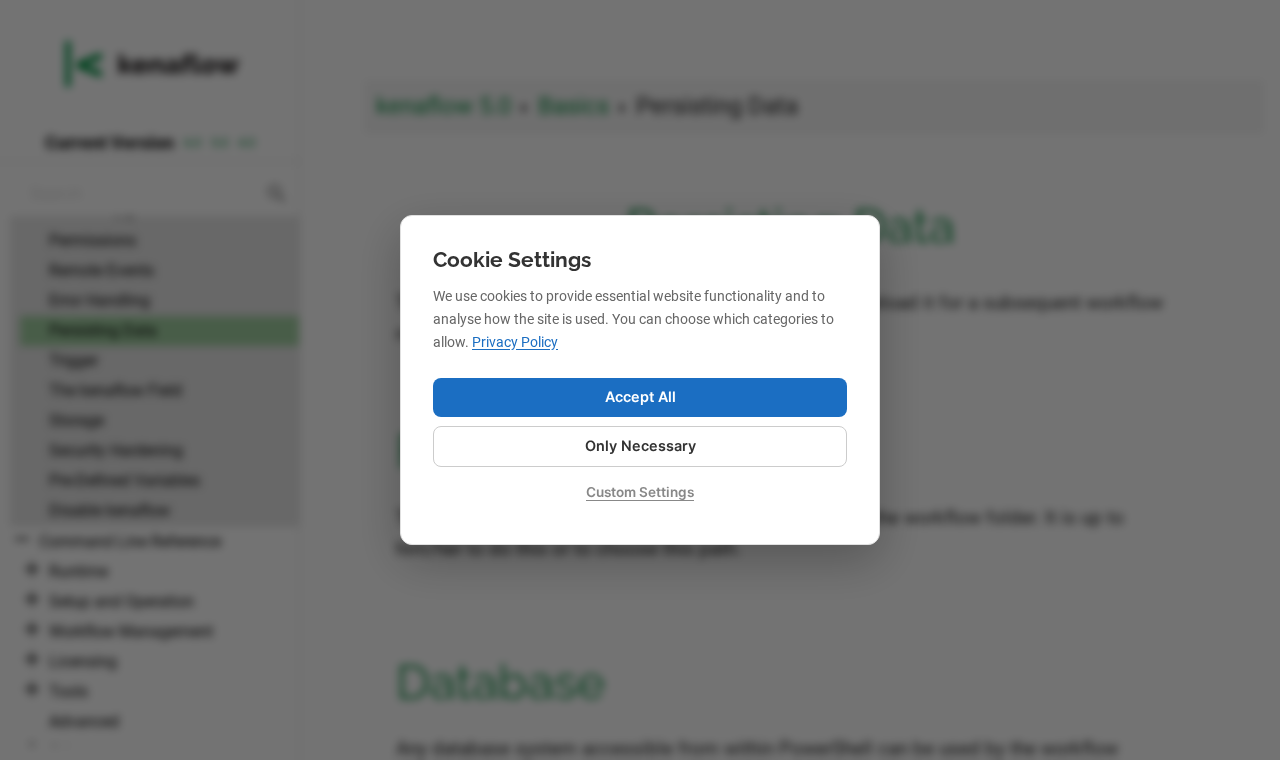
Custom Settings (640, 492)
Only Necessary (640, 445)
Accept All (640, 396)
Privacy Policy (515, 342)
